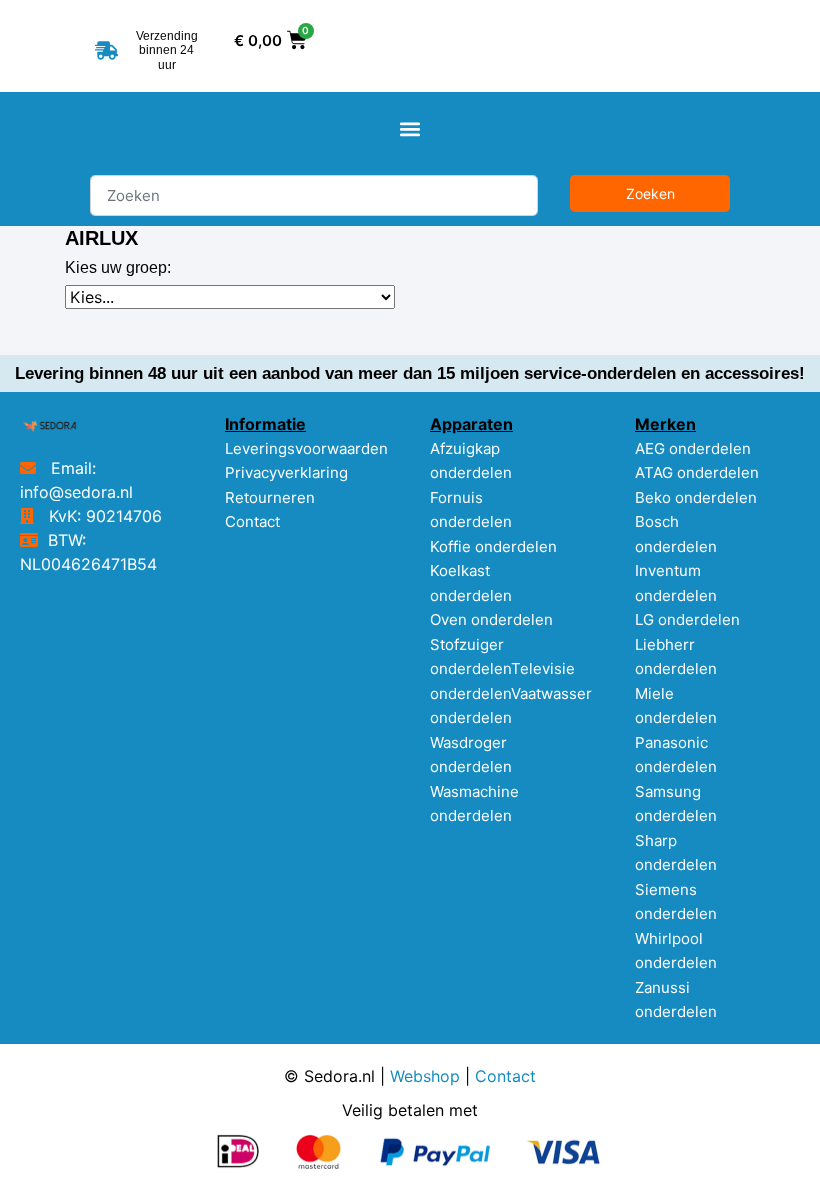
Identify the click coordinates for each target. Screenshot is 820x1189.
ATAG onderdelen (697, 472)
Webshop (425, 1076)
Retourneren (270, 497)
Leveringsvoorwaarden (306, 448)
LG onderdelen (687, 619)
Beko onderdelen (696, 497)
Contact (252, 521)
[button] (410, 128)
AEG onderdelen (693, 448)
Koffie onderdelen (493, 546)
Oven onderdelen (491, 619)
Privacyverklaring (286, 472)
